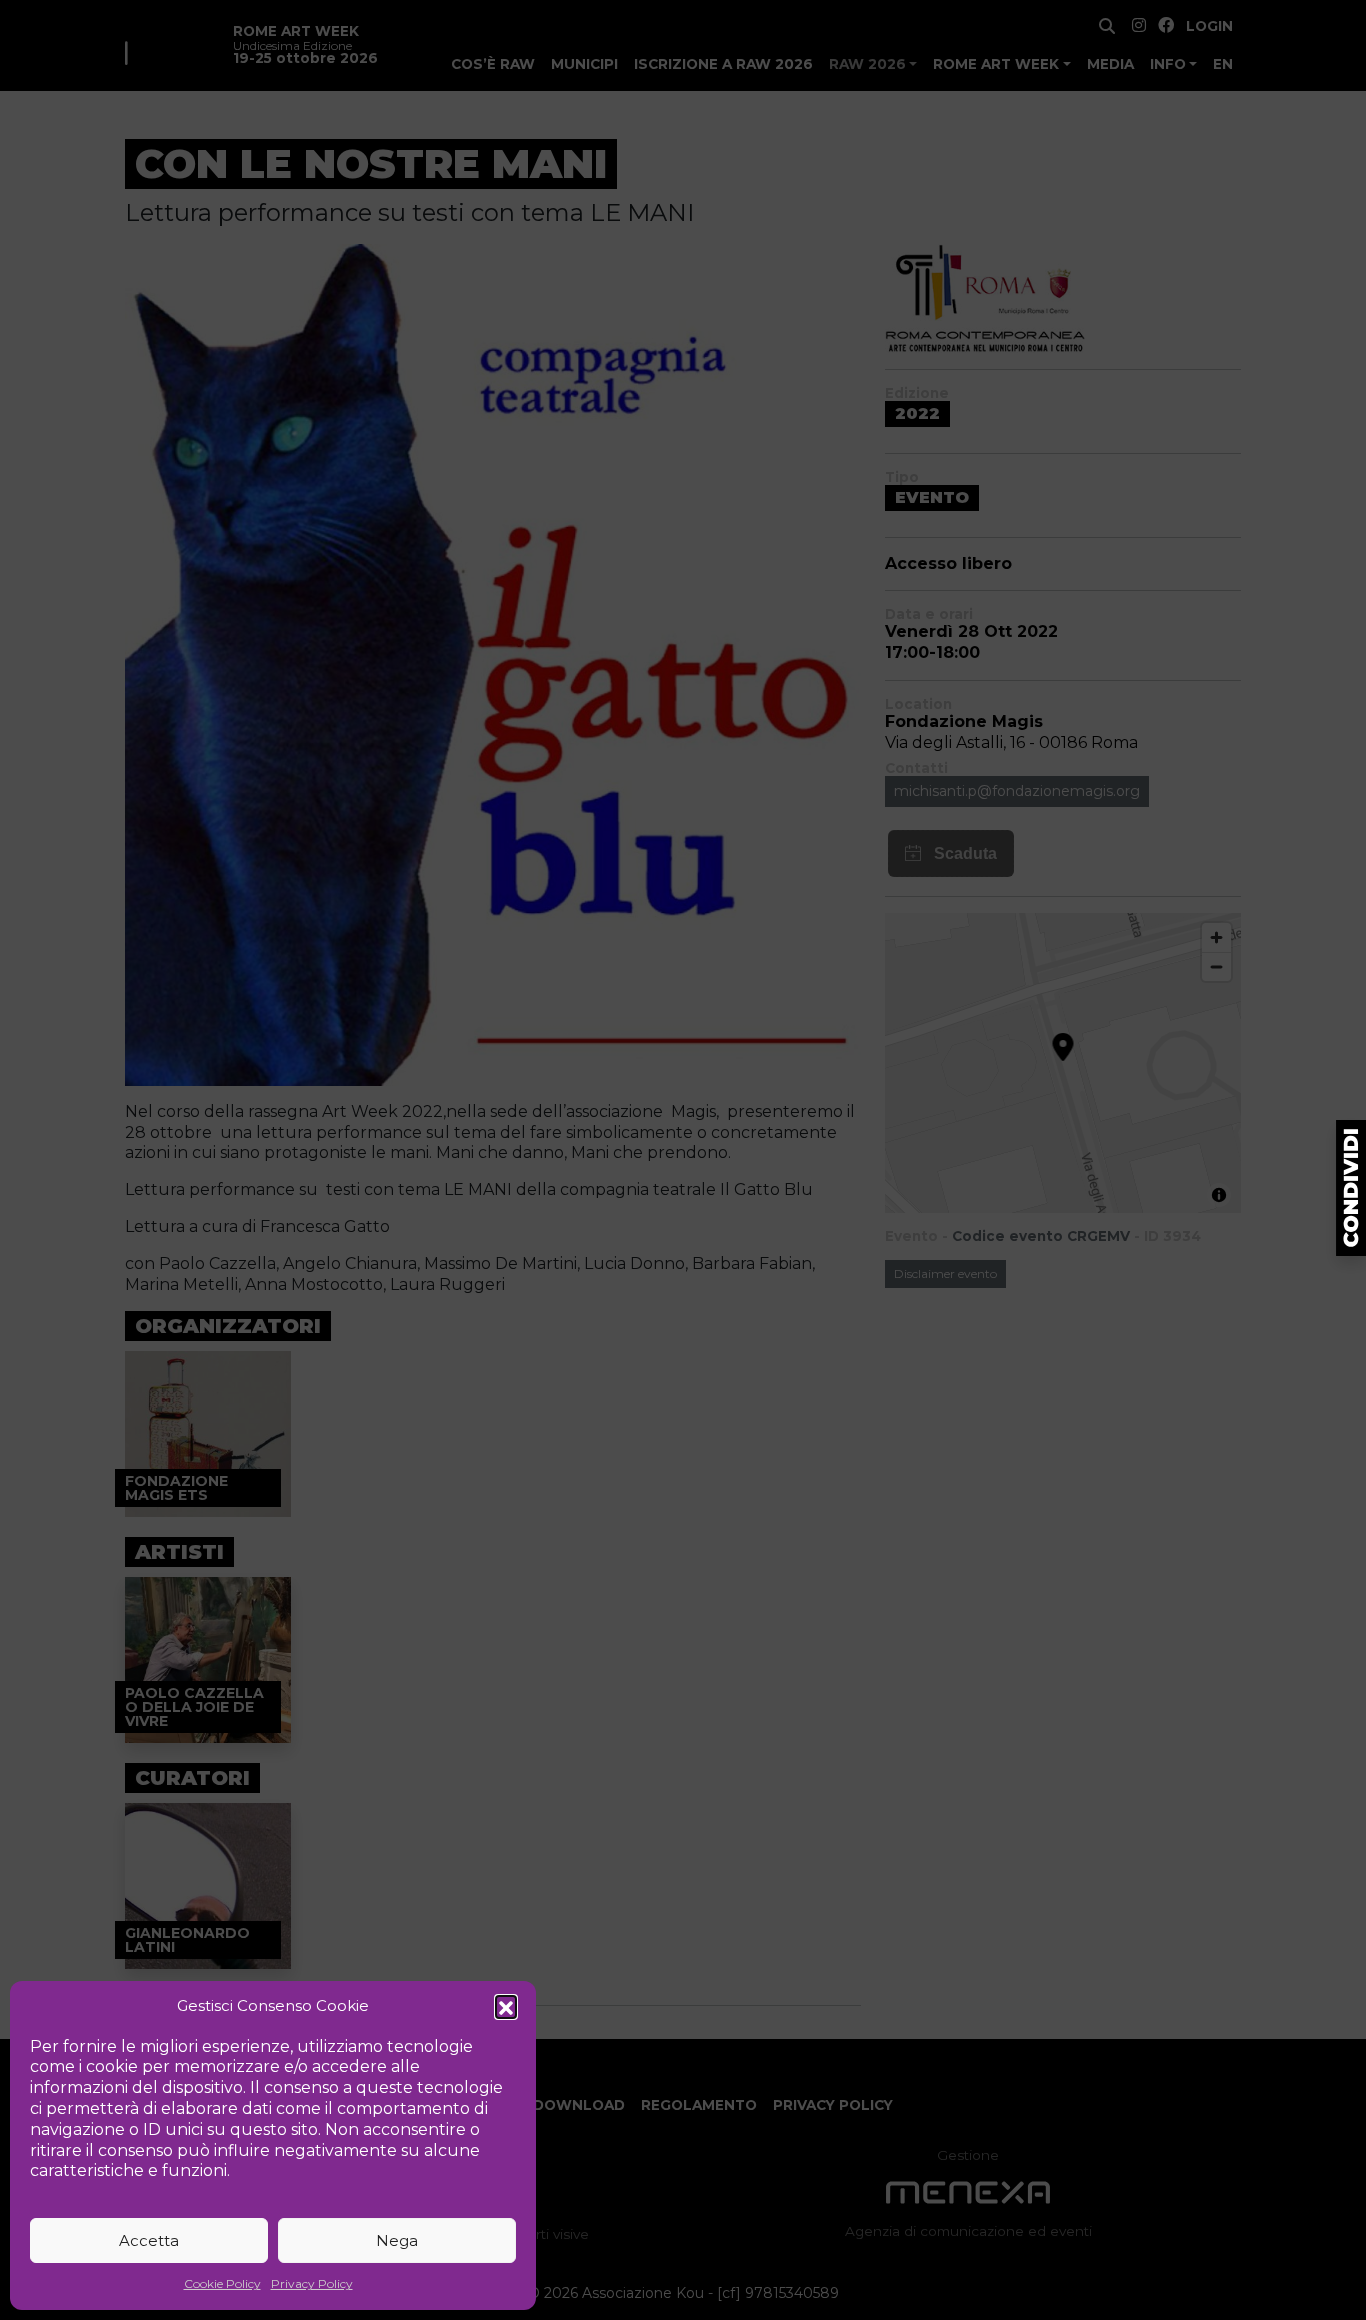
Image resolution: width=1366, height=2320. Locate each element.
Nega (397, 2240)
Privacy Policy (312, 2283)
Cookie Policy (222, 2283)
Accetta (149, 2240)
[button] (506, 2006)
